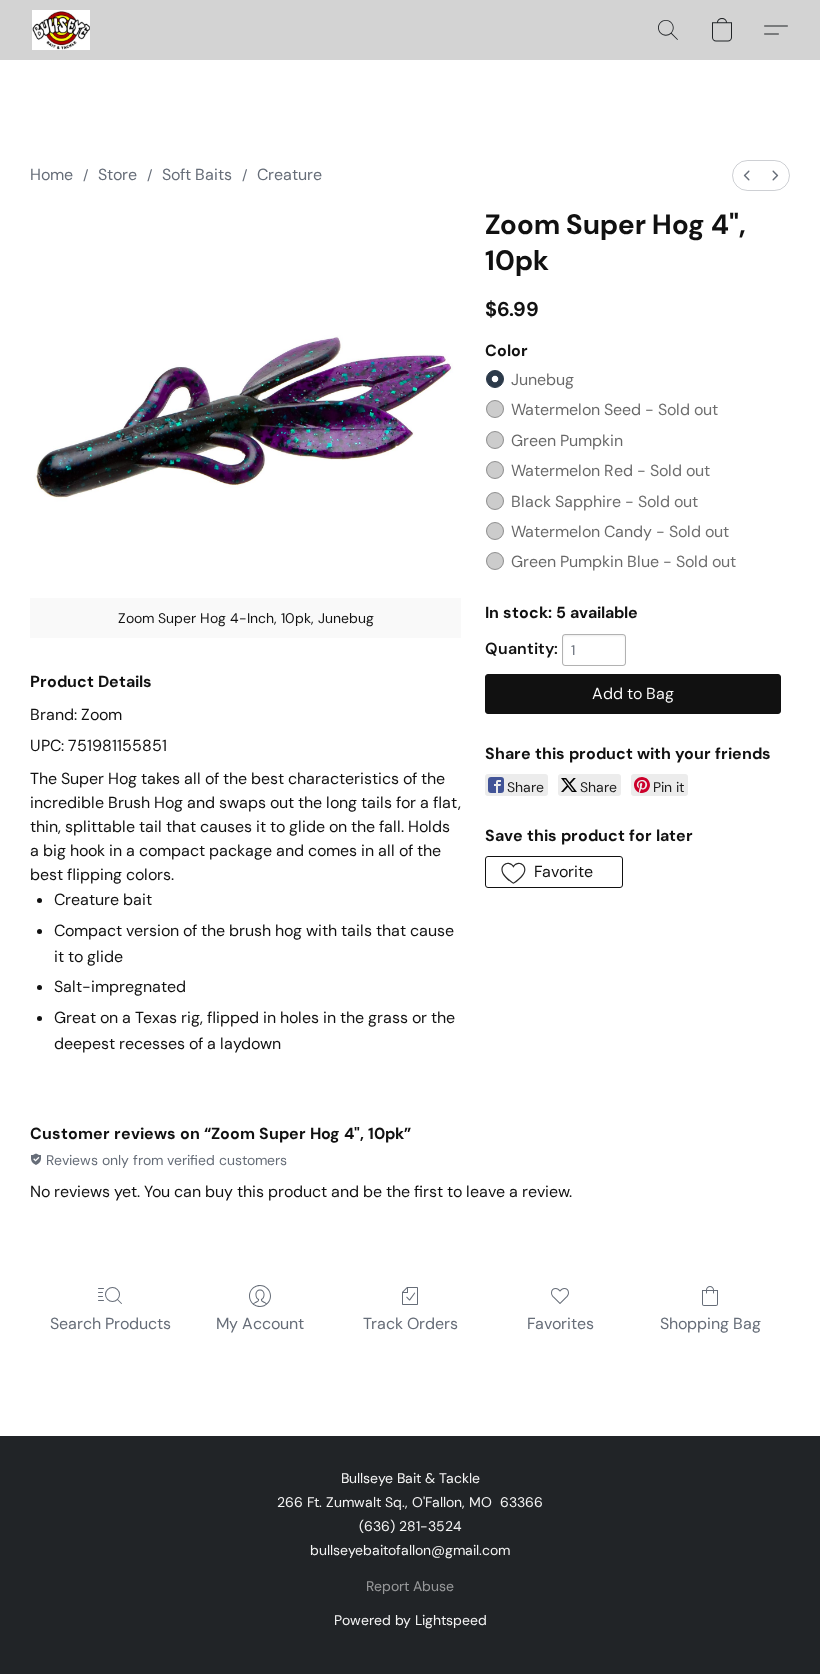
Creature (289, 174)
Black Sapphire (604, 501)
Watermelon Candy (620, 531)
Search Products (110, 1323)
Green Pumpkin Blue (623, 561)
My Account (260, 1323)
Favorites (560, 1323)
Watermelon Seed (614, 409)
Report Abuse (410, 1586)
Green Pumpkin (567, 440)
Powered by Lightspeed (410, 1620)
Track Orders (410, 1323)
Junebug (542, 379)
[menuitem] (747, 175)
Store (117, 174)
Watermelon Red (610, 470)
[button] (61, 30)
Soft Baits (197, 174)
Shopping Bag (710, 1323)
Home (51, 174)
